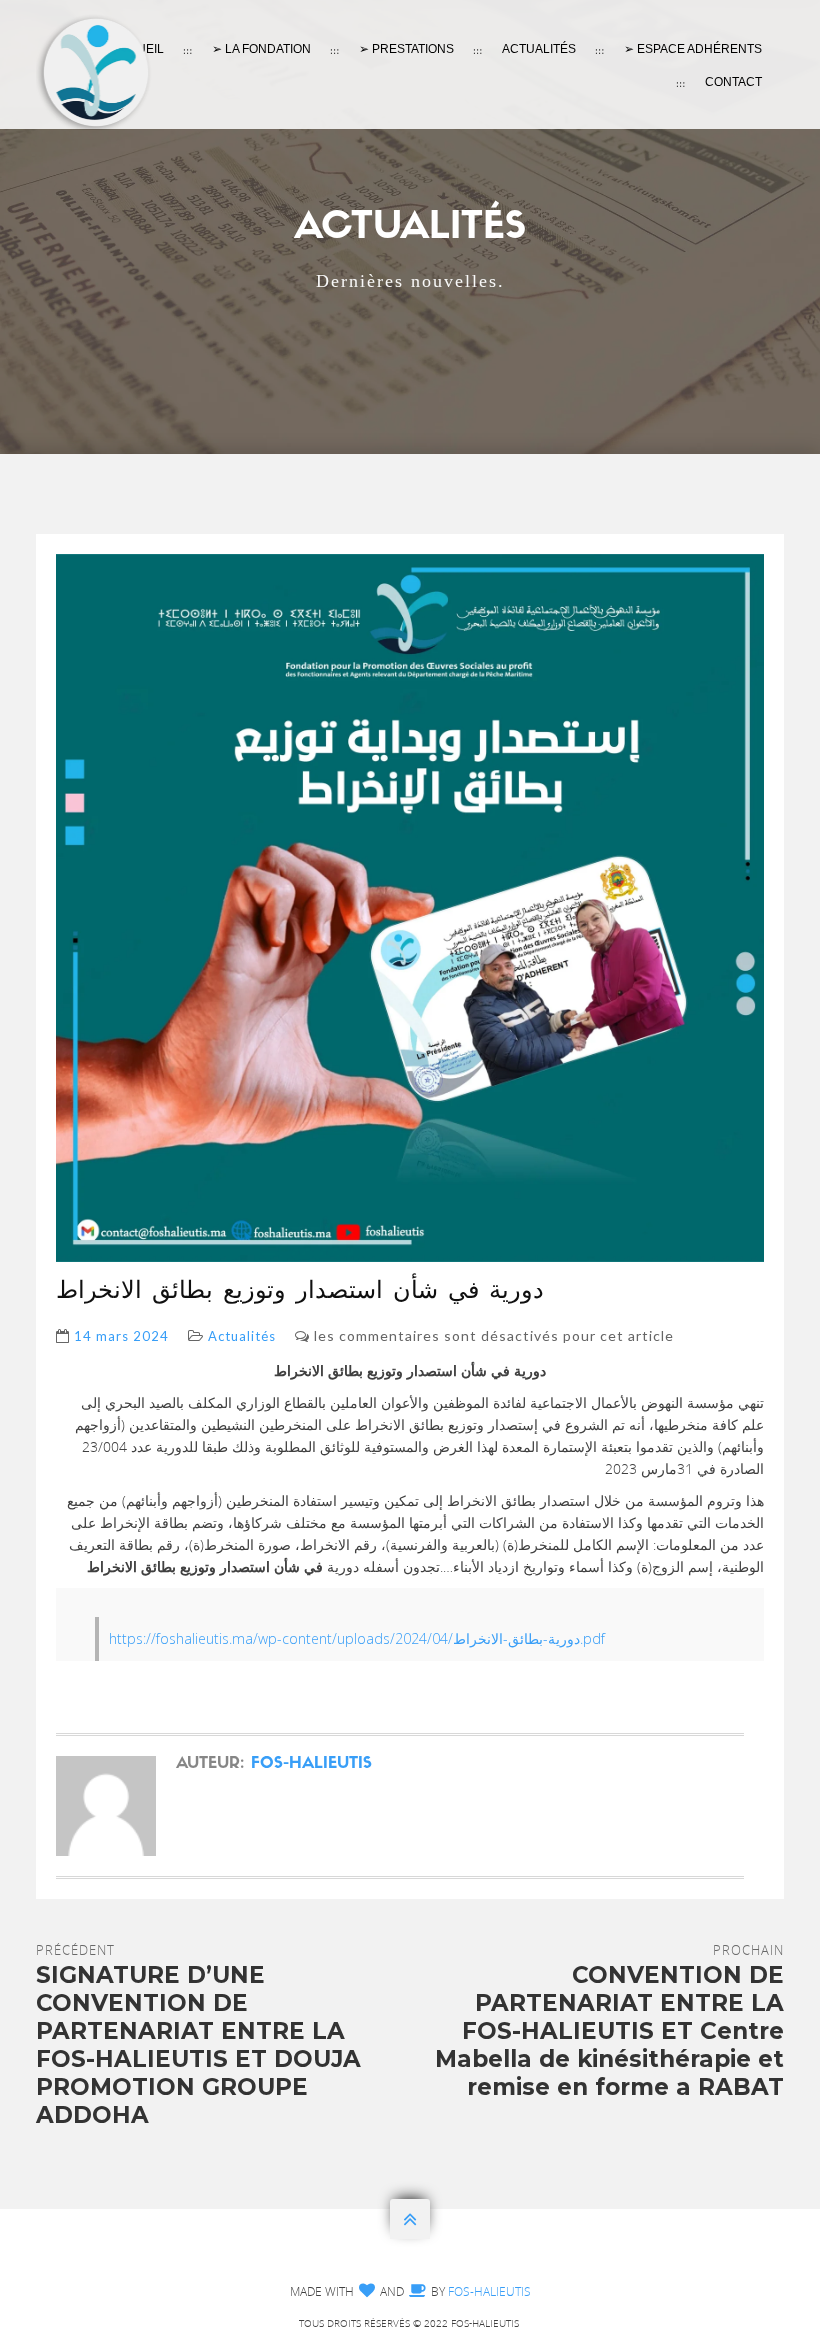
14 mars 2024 (121, 1336)
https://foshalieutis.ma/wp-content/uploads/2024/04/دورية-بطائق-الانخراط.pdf (357, 1638)
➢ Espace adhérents (693, 49)
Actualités (539, 49)
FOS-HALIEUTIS (489, 2291)
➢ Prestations (406, 49)
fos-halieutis (311, 1764)
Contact (733, 82)
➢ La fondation (261, 49)
